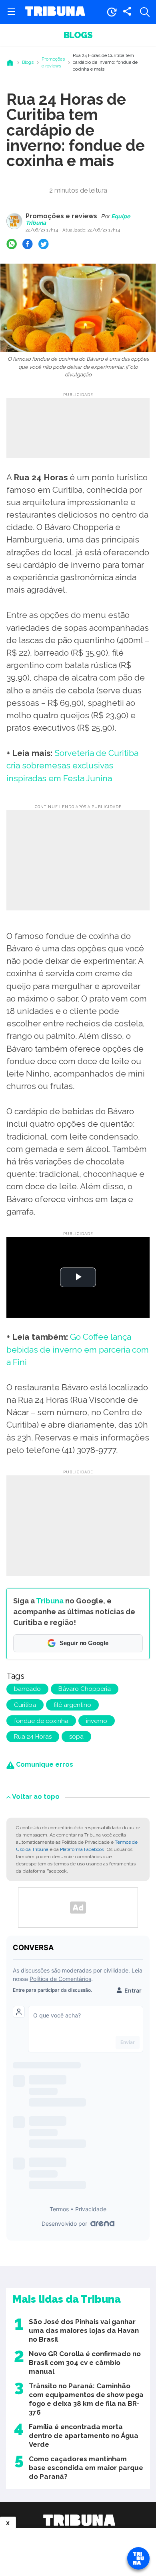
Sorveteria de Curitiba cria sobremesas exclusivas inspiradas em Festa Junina (72, 765)
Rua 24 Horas (33, 1737)
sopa (76, 1737)
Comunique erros (44, 1764)
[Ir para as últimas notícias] (112, 12)
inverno (97, 1721)
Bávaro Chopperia (85, 1689)
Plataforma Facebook (82, 1849)
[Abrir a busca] (145, 12)
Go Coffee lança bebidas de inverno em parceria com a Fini (78, 1349)
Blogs (78, 35)
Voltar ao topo (36, 1797)
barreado (27, 1689)
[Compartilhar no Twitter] (44, 244)
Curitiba (25, 1705)
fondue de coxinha (41, 1721)
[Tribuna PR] (79, 2520)
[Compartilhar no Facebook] (28, 244)
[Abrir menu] (11, 12)
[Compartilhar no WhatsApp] (12, 244)
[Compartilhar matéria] (127, 12)
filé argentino (72, 1705)
